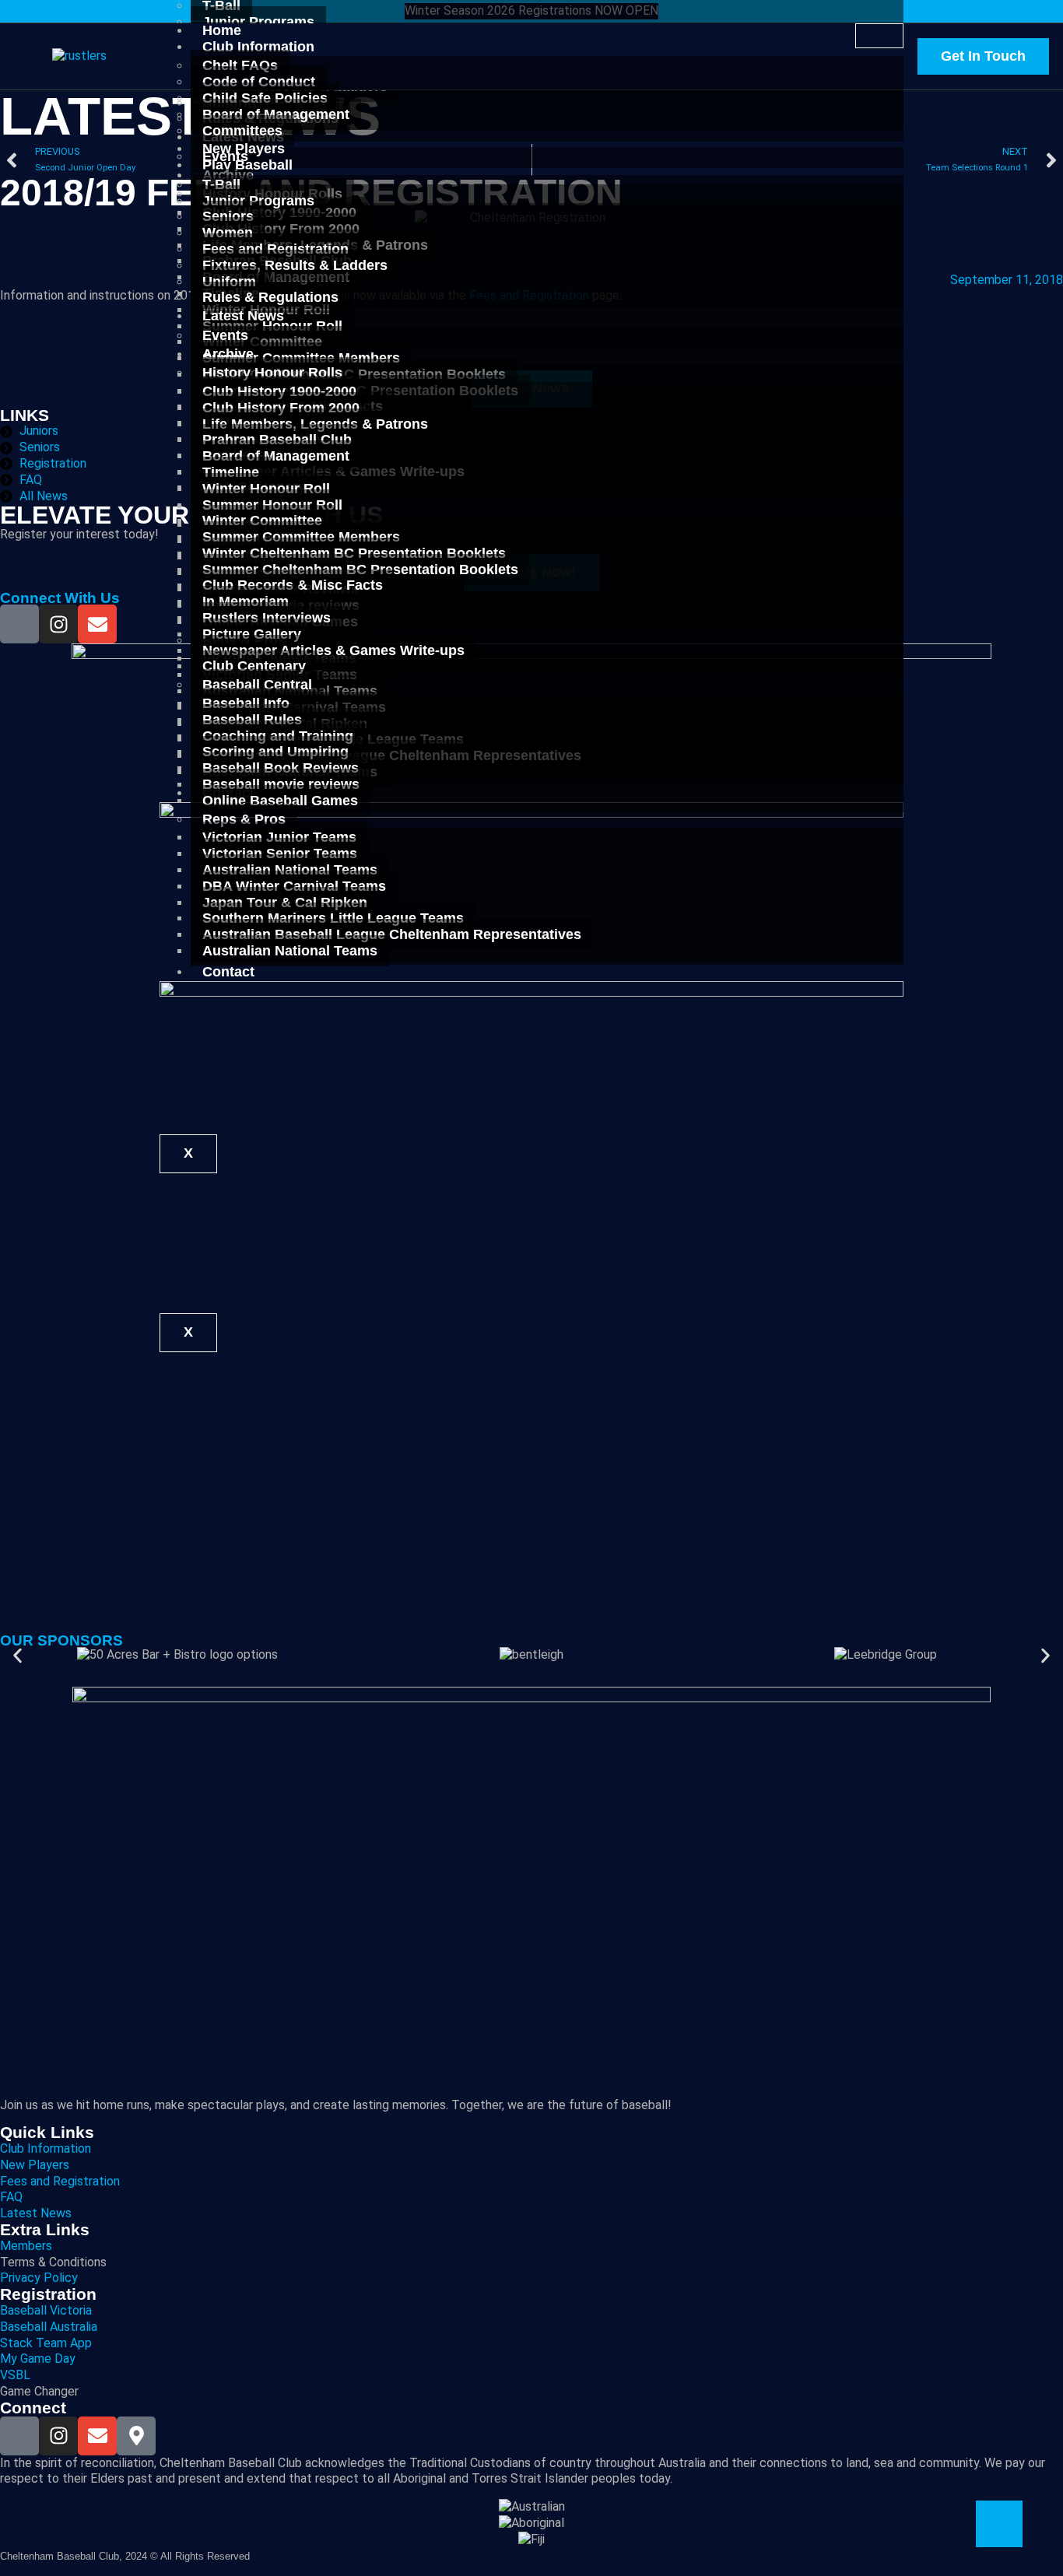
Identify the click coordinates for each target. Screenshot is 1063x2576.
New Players (244, 149)
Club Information (258, 47)
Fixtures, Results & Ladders (295, 265)
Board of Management (276, 114)
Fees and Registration (275, 249)
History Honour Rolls (272, 373)
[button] (18, 1655)
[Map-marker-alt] (136, 2436)
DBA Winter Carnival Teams (294, 886)
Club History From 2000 (281, 408)
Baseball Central (257, 685)
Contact (228, 972)
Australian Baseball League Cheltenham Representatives (392, 934)
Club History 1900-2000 (279, 391)
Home (222, 30)
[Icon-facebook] (19, 624)
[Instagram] (58, 624)
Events (225, 335)
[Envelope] (97, 624)
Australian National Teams (290, 951)
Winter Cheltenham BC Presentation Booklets (354, 553)
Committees (242, 131)
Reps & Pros (244, 819)
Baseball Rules (252, 720)
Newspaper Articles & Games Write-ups (333, 650)
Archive (228, 354)
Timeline (231, 472)
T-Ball (221, 184)
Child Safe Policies (265, 98)
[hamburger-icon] (879, 36)
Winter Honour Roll (266, 489)
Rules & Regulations (270, 297)
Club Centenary (254, 666)
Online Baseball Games (280, 801)
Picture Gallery (252, 634)
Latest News (243, 316)
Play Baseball (247, 165)
